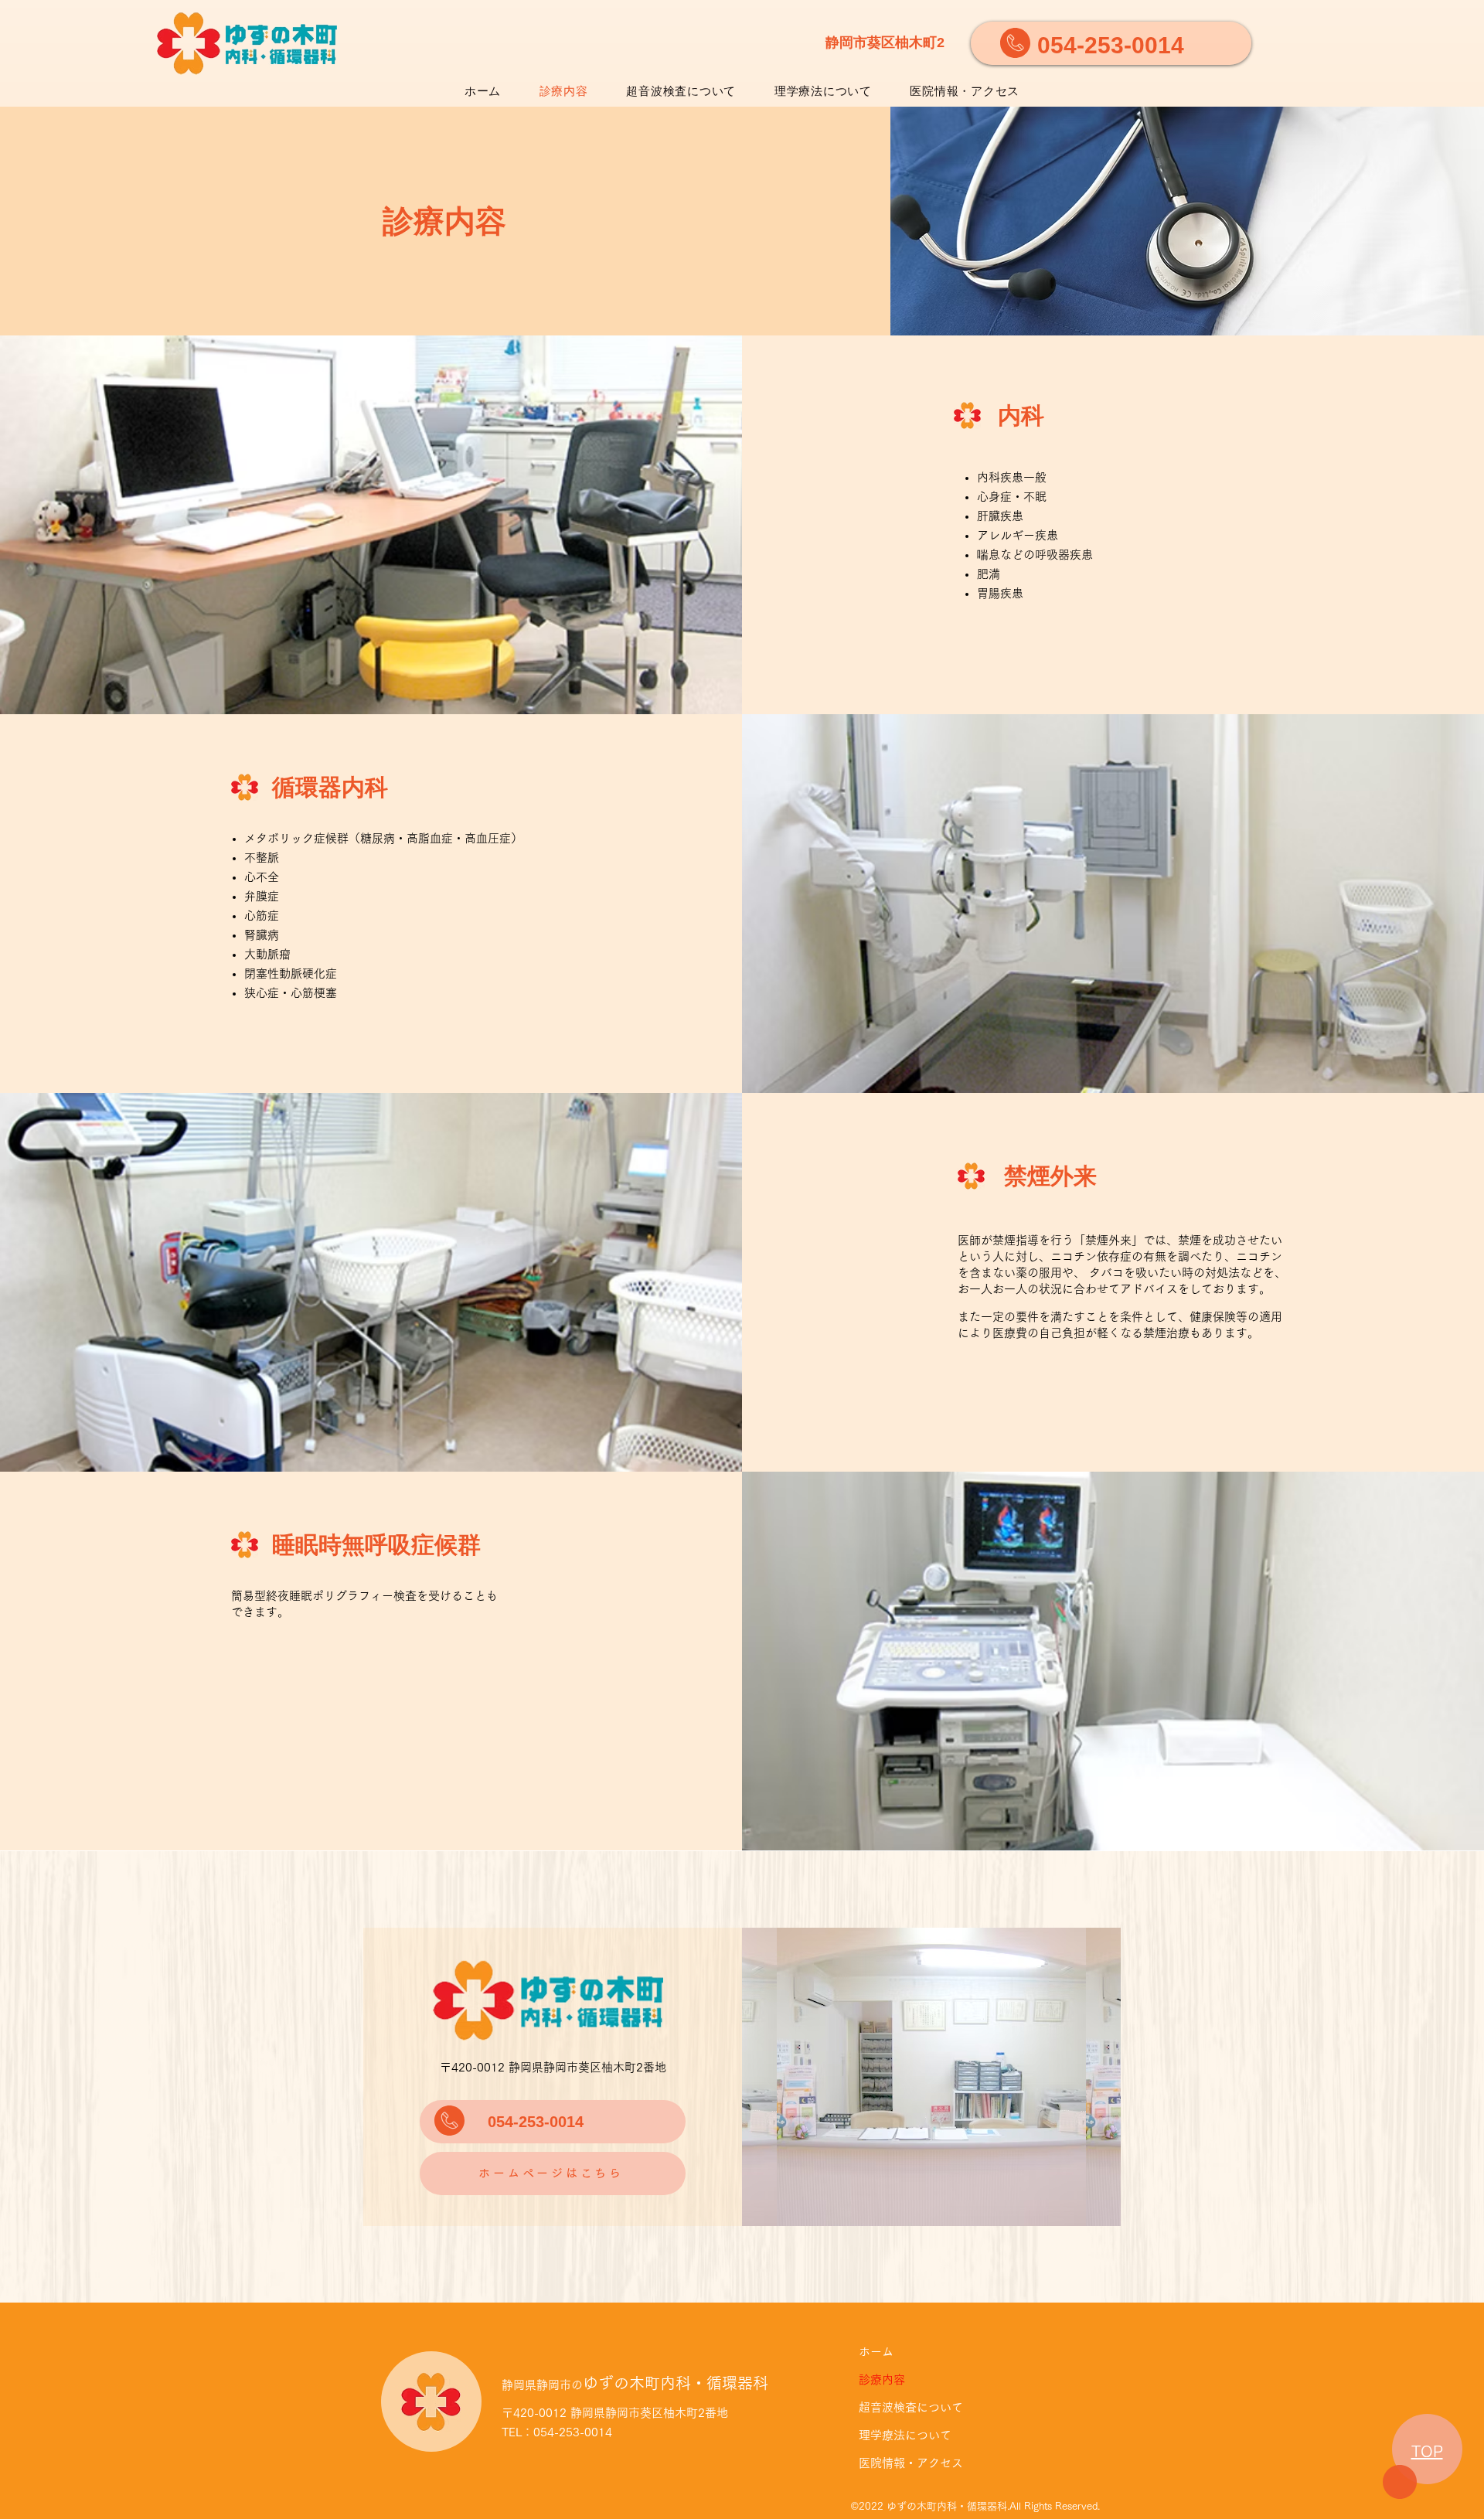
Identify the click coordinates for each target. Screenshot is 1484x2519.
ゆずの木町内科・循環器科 (635, 2383)
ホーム (876, 2352)
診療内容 (882, 2379)
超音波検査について (911, 2407)
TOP (1427, 2451)
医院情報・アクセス (911, 2463)
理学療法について (905, 2435)
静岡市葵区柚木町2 (885, 43)
